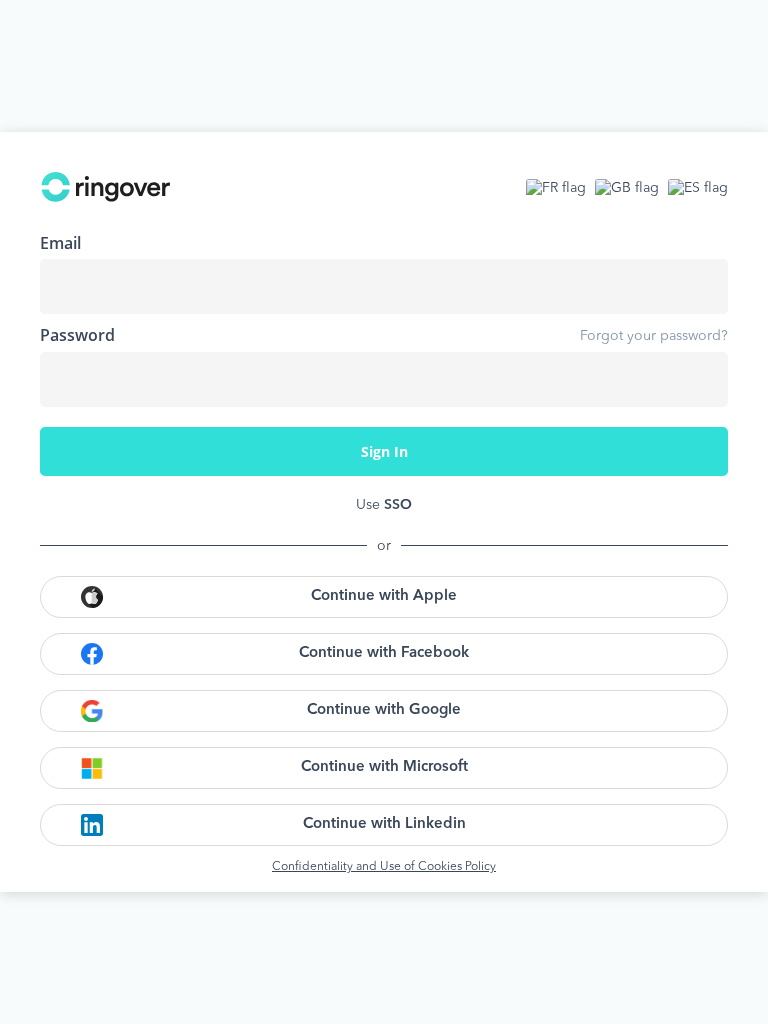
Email (60, 243)
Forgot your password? (654, 336)
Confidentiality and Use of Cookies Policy (384, 867)
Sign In (384, 451)
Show (698, 379)
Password (77, 335)
